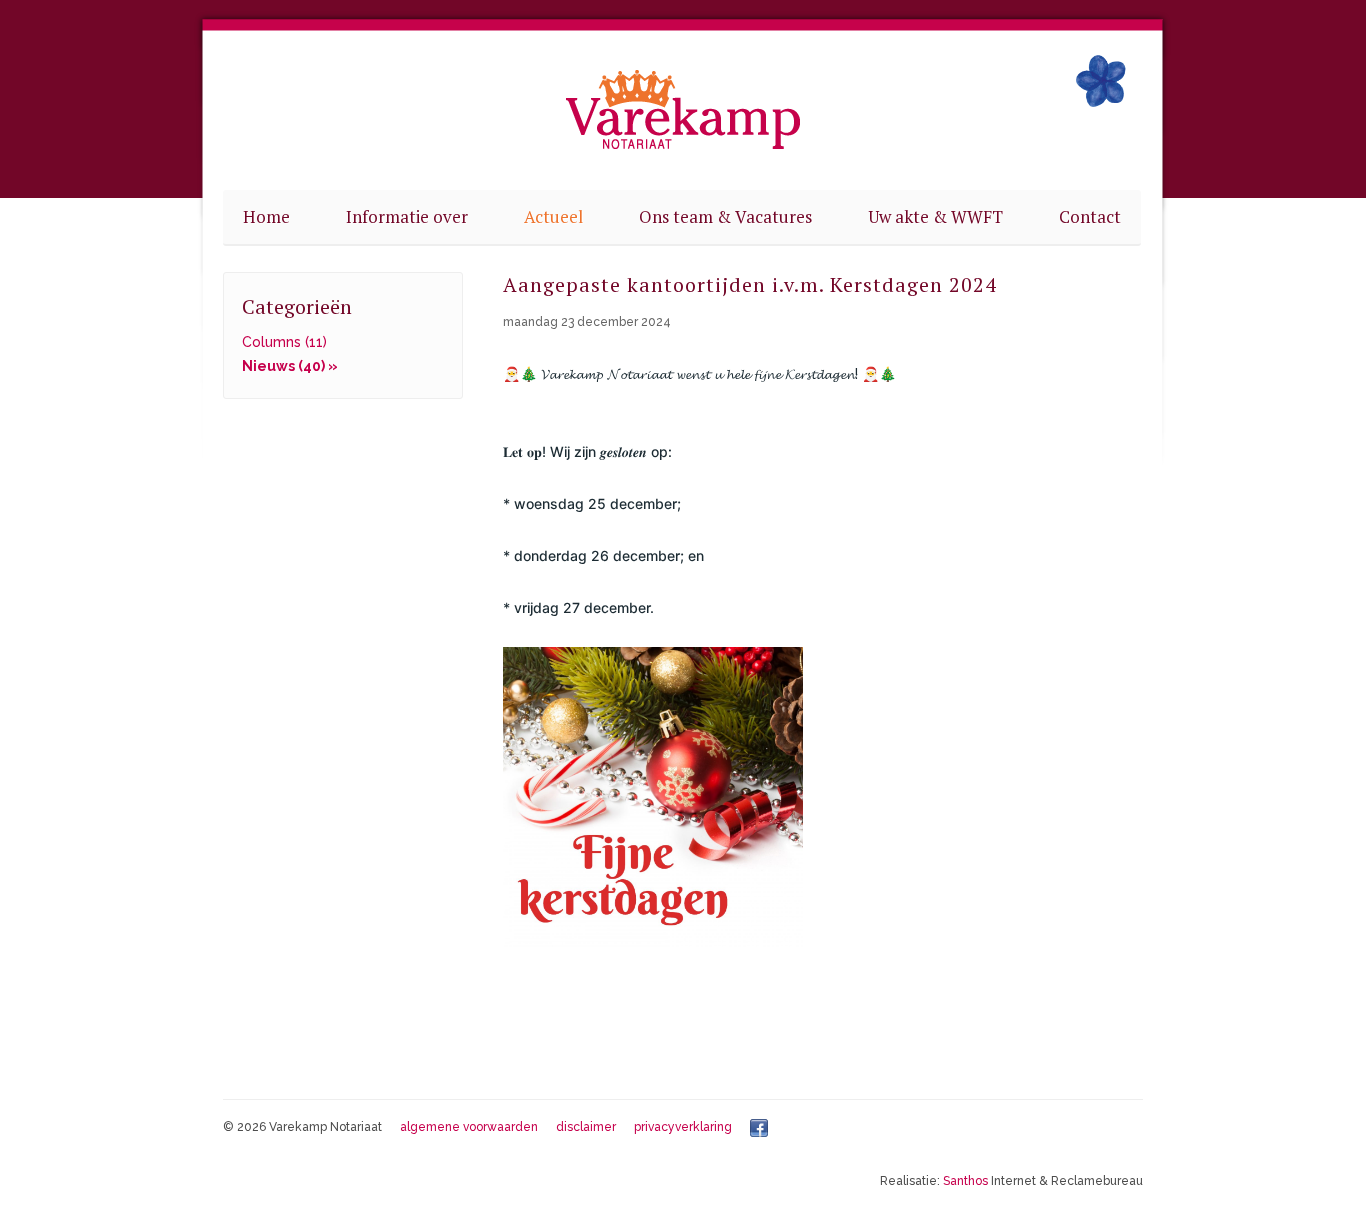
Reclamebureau (1097, 1181)
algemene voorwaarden (469, 1127)
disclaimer (586, 1127)
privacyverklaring (683, 1127)
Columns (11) (284, 342)
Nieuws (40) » (290, 366)
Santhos (965, 1181)
